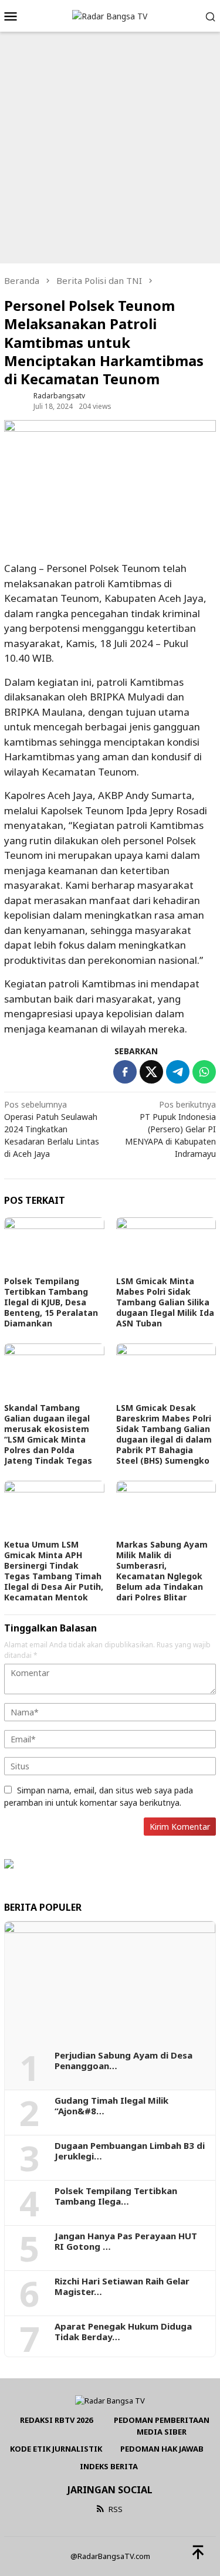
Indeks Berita (109, 2466)
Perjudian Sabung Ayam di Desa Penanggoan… (123, 2060)
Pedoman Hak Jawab (162, 2449)
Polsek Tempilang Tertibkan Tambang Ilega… (116, 2196)
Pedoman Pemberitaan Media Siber (162, 2426)
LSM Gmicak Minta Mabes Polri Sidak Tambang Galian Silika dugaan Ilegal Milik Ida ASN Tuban (165, 1302)
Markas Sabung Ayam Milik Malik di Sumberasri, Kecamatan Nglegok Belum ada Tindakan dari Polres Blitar (162, 1571)
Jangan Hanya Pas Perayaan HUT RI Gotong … (126, 2241)
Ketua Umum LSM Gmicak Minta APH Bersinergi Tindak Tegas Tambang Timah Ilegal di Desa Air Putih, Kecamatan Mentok (54, 1571)
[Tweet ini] (151, 1072)
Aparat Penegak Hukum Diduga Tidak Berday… (123, 2331)
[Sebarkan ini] (125, 1072)
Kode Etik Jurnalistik (56, 2449)
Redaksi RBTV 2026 (56, 2420)
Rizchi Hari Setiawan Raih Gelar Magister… (122, 2286)
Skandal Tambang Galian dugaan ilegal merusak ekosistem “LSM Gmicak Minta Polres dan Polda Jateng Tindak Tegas (48, 1434)
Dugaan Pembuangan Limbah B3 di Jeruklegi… (130, 2151)
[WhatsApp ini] (204, 1072)
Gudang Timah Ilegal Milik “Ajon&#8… (111, 2106)
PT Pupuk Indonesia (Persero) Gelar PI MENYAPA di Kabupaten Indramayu (170, 1129)
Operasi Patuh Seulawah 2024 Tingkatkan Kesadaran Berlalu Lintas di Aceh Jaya (52, 1129)
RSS (116, 2509)
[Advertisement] (110, 148)
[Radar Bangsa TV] (110, 16)
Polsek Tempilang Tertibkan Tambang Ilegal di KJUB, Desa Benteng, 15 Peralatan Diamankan (51, 1302)
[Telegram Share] (178, 1072)
